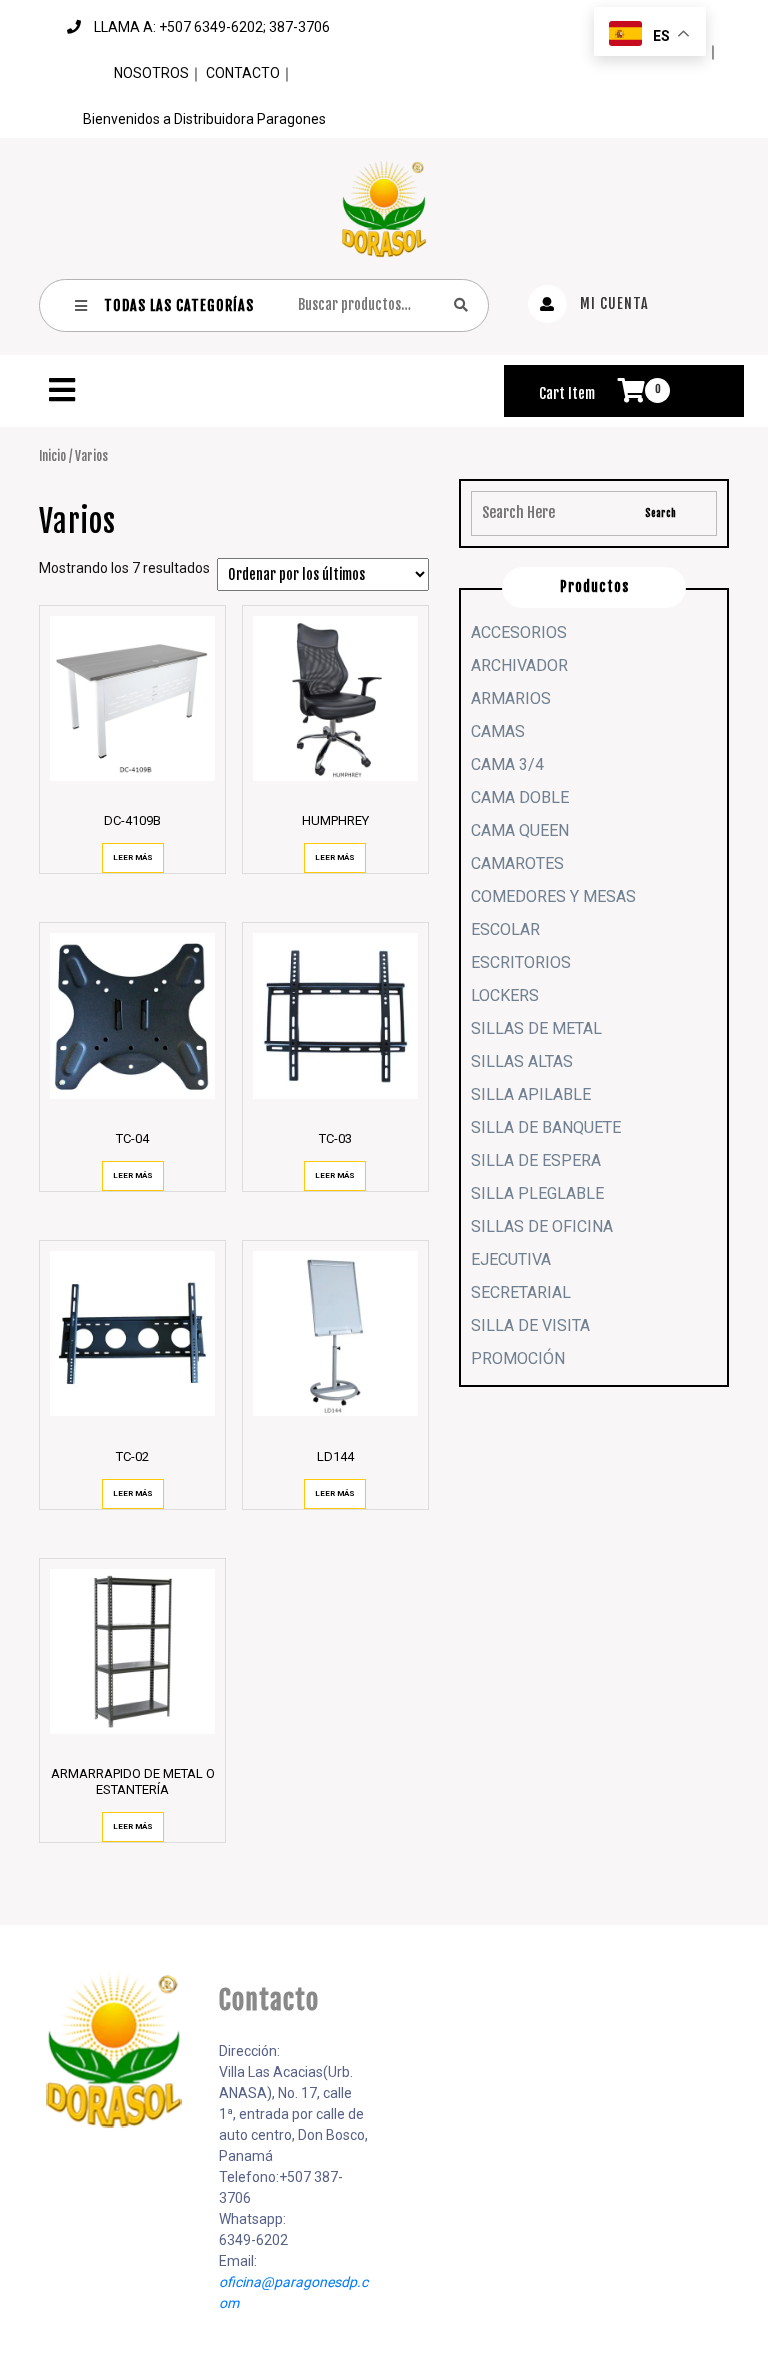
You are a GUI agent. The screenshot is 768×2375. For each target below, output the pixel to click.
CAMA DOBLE (520, 797)
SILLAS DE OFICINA (542, 1226)
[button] (264, 390)
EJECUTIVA (511, 1259)
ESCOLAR (505, 929)
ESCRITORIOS (521, 962)
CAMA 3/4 (507, 764)
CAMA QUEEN (520, 830)
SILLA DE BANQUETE (546, 1127)
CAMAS (498, 731)
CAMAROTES (517, 863)
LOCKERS (505, 995)
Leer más (133, 857)
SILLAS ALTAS (522, 1061)
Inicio (52, 456)
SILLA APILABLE (531, 1094)
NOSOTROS (151, 73)
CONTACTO (243, 73)
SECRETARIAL (521, 1292)
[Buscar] (461, 304)
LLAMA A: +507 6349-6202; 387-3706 (212, 27)
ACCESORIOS (519, 632)
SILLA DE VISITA (530, 1325)
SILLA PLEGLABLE (537, 1193)
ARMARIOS (511, 698)
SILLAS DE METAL (536, 1028)
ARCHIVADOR (519, 665)
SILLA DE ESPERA (536, 1160)
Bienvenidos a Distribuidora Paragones (204, 119)
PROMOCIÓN (518, 1358)
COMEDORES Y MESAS (553, 896)
